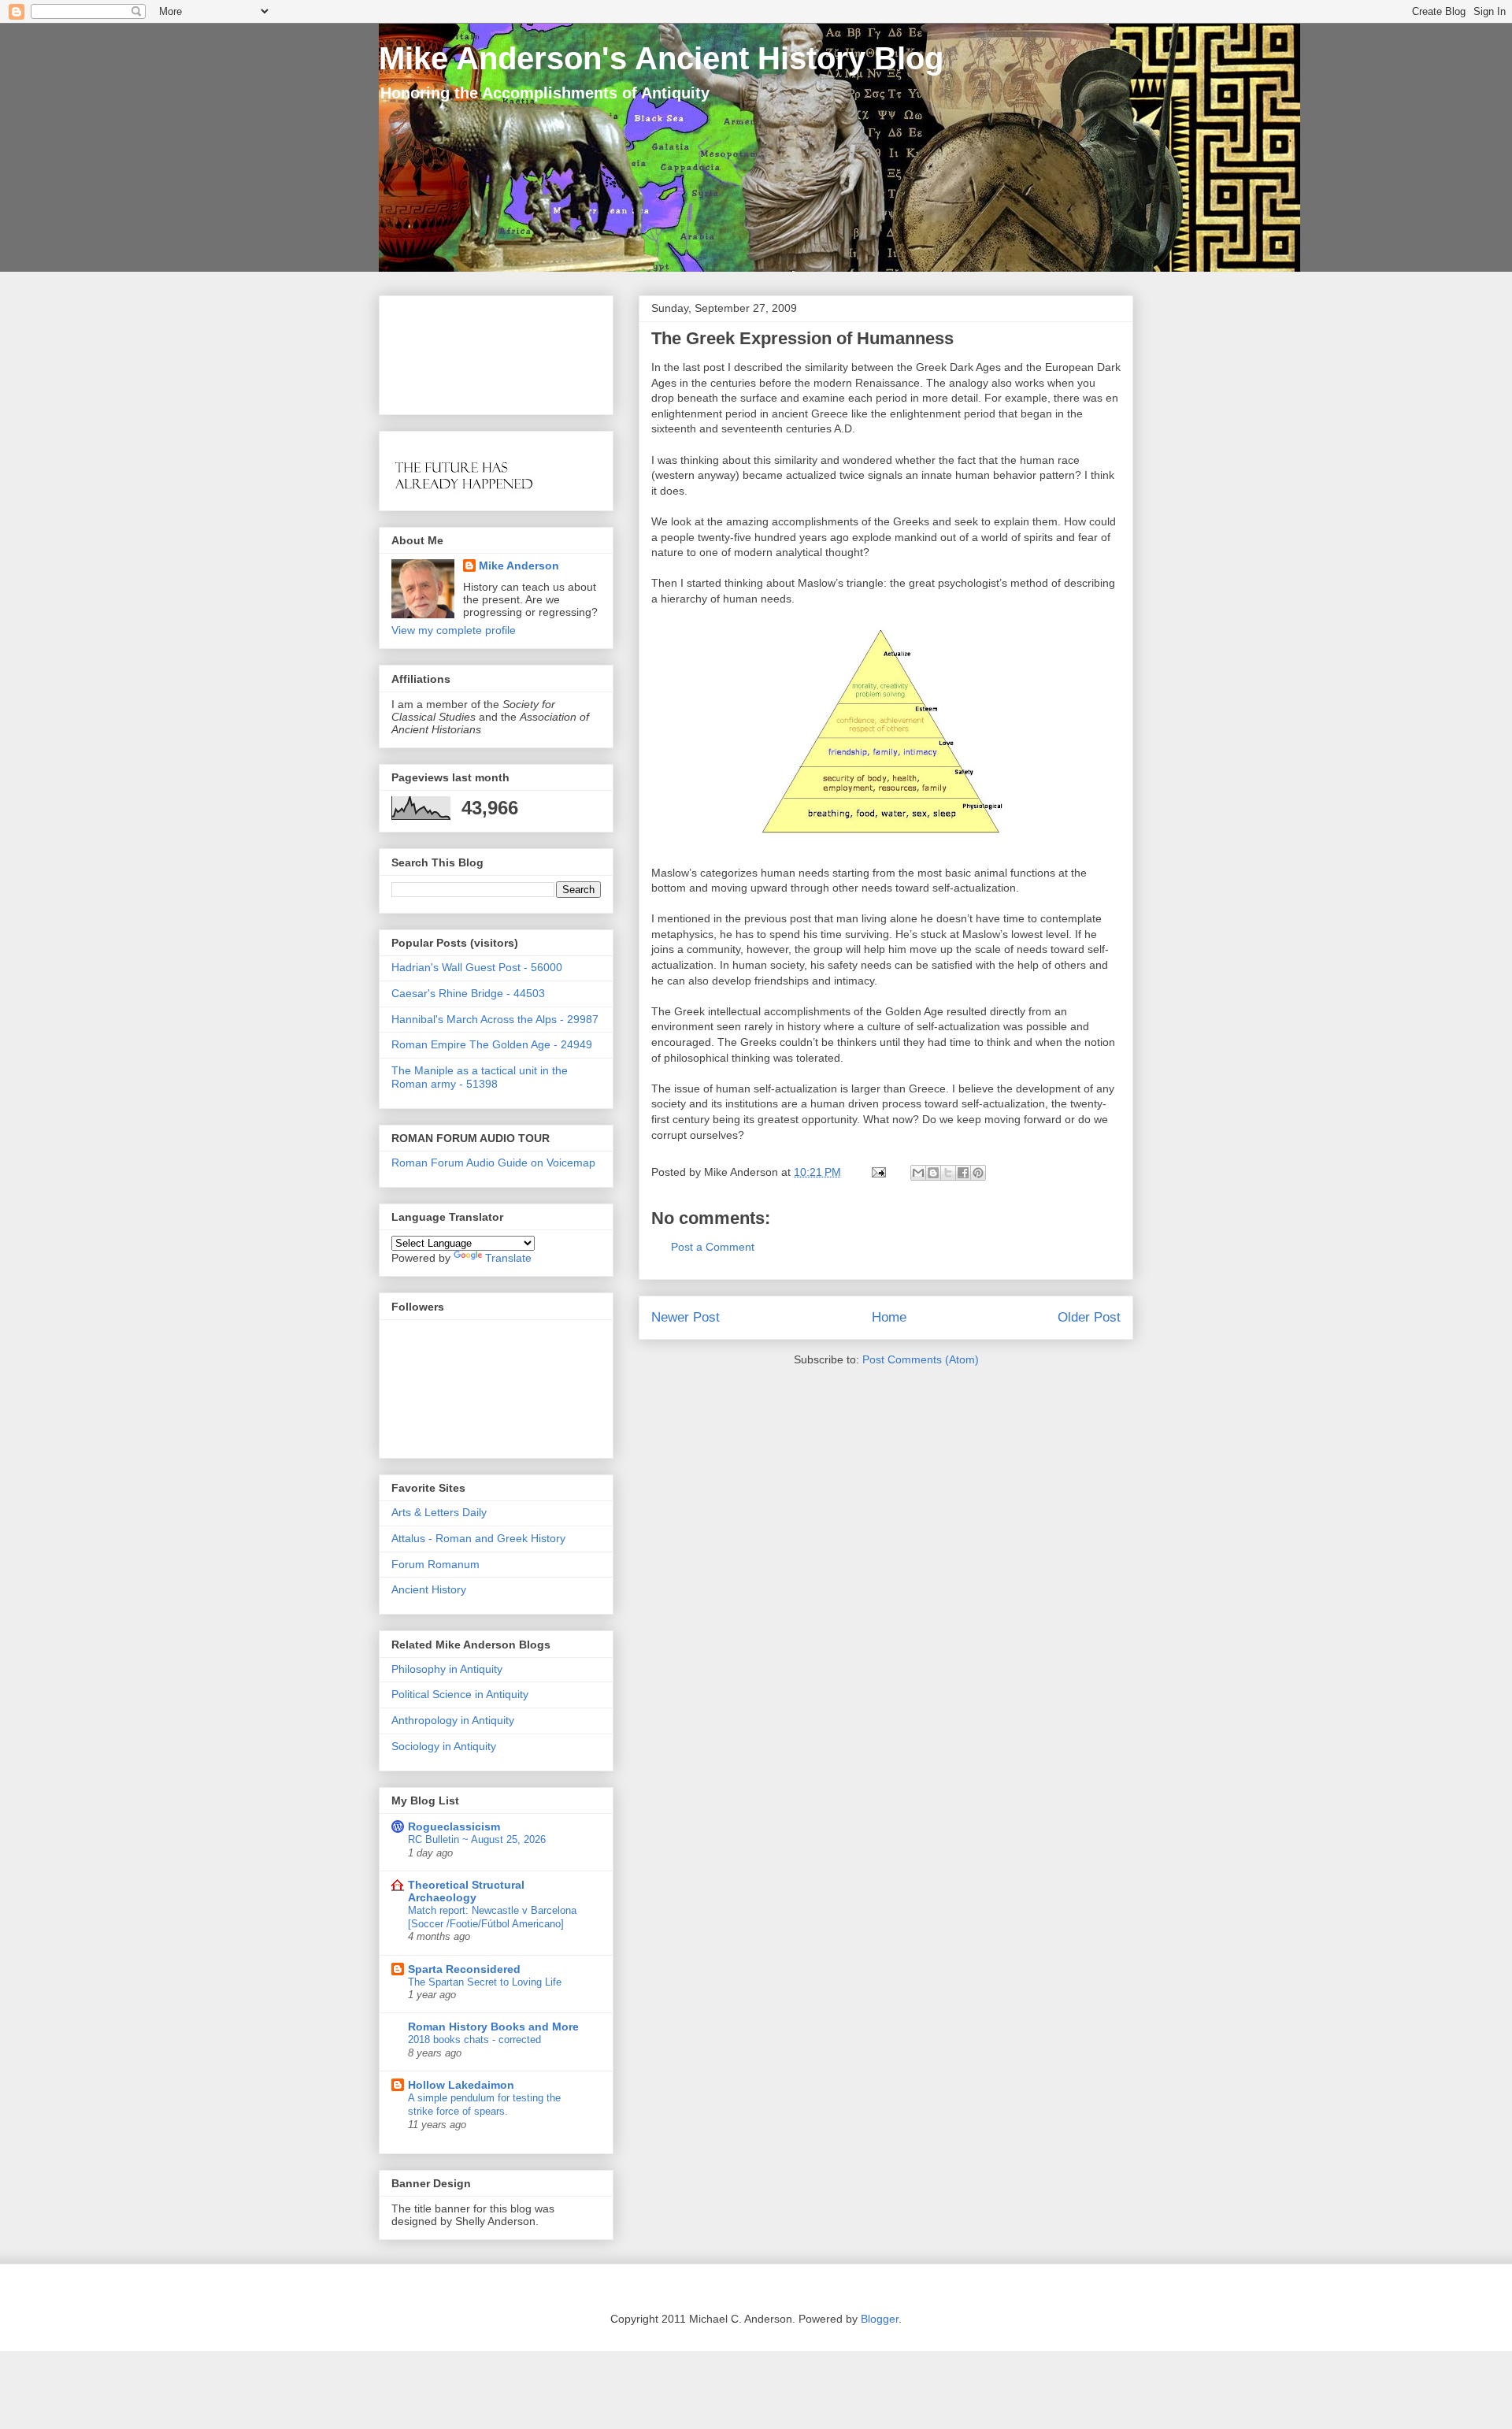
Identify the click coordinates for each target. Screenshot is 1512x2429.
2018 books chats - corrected (474, 2040)
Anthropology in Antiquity (453, 1720)
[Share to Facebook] (963, 1173)
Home (889, 1317)
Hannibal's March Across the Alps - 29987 (495, 1019)
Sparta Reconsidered (464, 1969)
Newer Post (686, 1317)
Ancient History (429, 1589)
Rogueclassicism (454, 1826)
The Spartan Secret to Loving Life (485, 1982)
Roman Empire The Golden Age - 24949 (492, 1044)
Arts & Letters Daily (439, 1512)
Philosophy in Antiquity (447, 1669)
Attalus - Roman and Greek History (478, 1538)
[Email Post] (878, 1172)
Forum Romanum (435, 1564)
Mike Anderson (519, 566)
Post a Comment (713, 1247)
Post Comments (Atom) (921, 1359)
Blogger (880, 2319)
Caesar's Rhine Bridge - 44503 (468, 993)
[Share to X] (948, 1173)
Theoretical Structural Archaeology (466, 1891)
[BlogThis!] (933, 1173)
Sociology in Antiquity (444, 1746)
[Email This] (918, 1173)
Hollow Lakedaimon (461, 2085)
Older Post (1089, 1317)
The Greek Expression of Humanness (802, 338)
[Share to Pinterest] (978, 1173)
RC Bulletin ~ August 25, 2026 (477, 1839)
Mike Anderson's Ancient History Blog (661, 58)
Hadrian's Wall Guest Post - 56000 (477, 967)
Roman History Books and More (493, 2027)
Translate (508, 1258)
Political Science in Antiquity (460, 1694)
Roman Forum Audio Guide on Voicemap (493, 1163)
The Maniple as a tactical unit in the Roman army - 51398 (480, 1077)
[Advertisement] (441, 351)
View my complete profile (454, 630)
